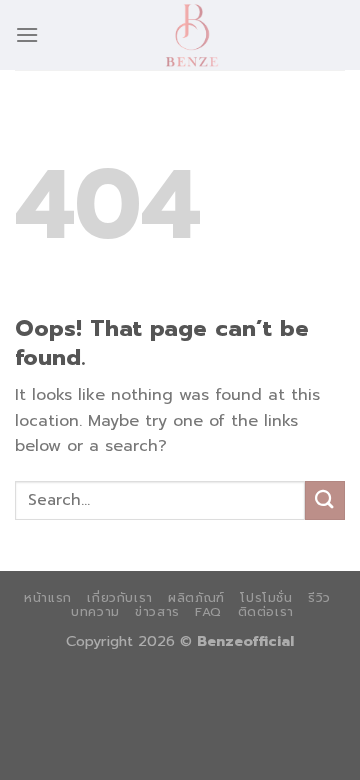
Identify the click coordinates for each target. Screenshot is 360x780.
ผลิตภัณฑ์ (196, 598)
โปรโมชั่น (266, 598)
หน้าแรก (48, 598)
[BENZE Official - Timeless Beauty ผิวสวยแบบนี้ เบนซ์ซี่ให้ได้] (192, 35)
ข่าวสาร (157, 612)
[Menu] (27, 34)
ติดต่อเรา (266, 612)
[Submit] (325, 500)
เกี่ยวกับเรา (120, 598)
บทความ (95, 612)
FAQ (208, 612)
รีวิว (319, 598)
